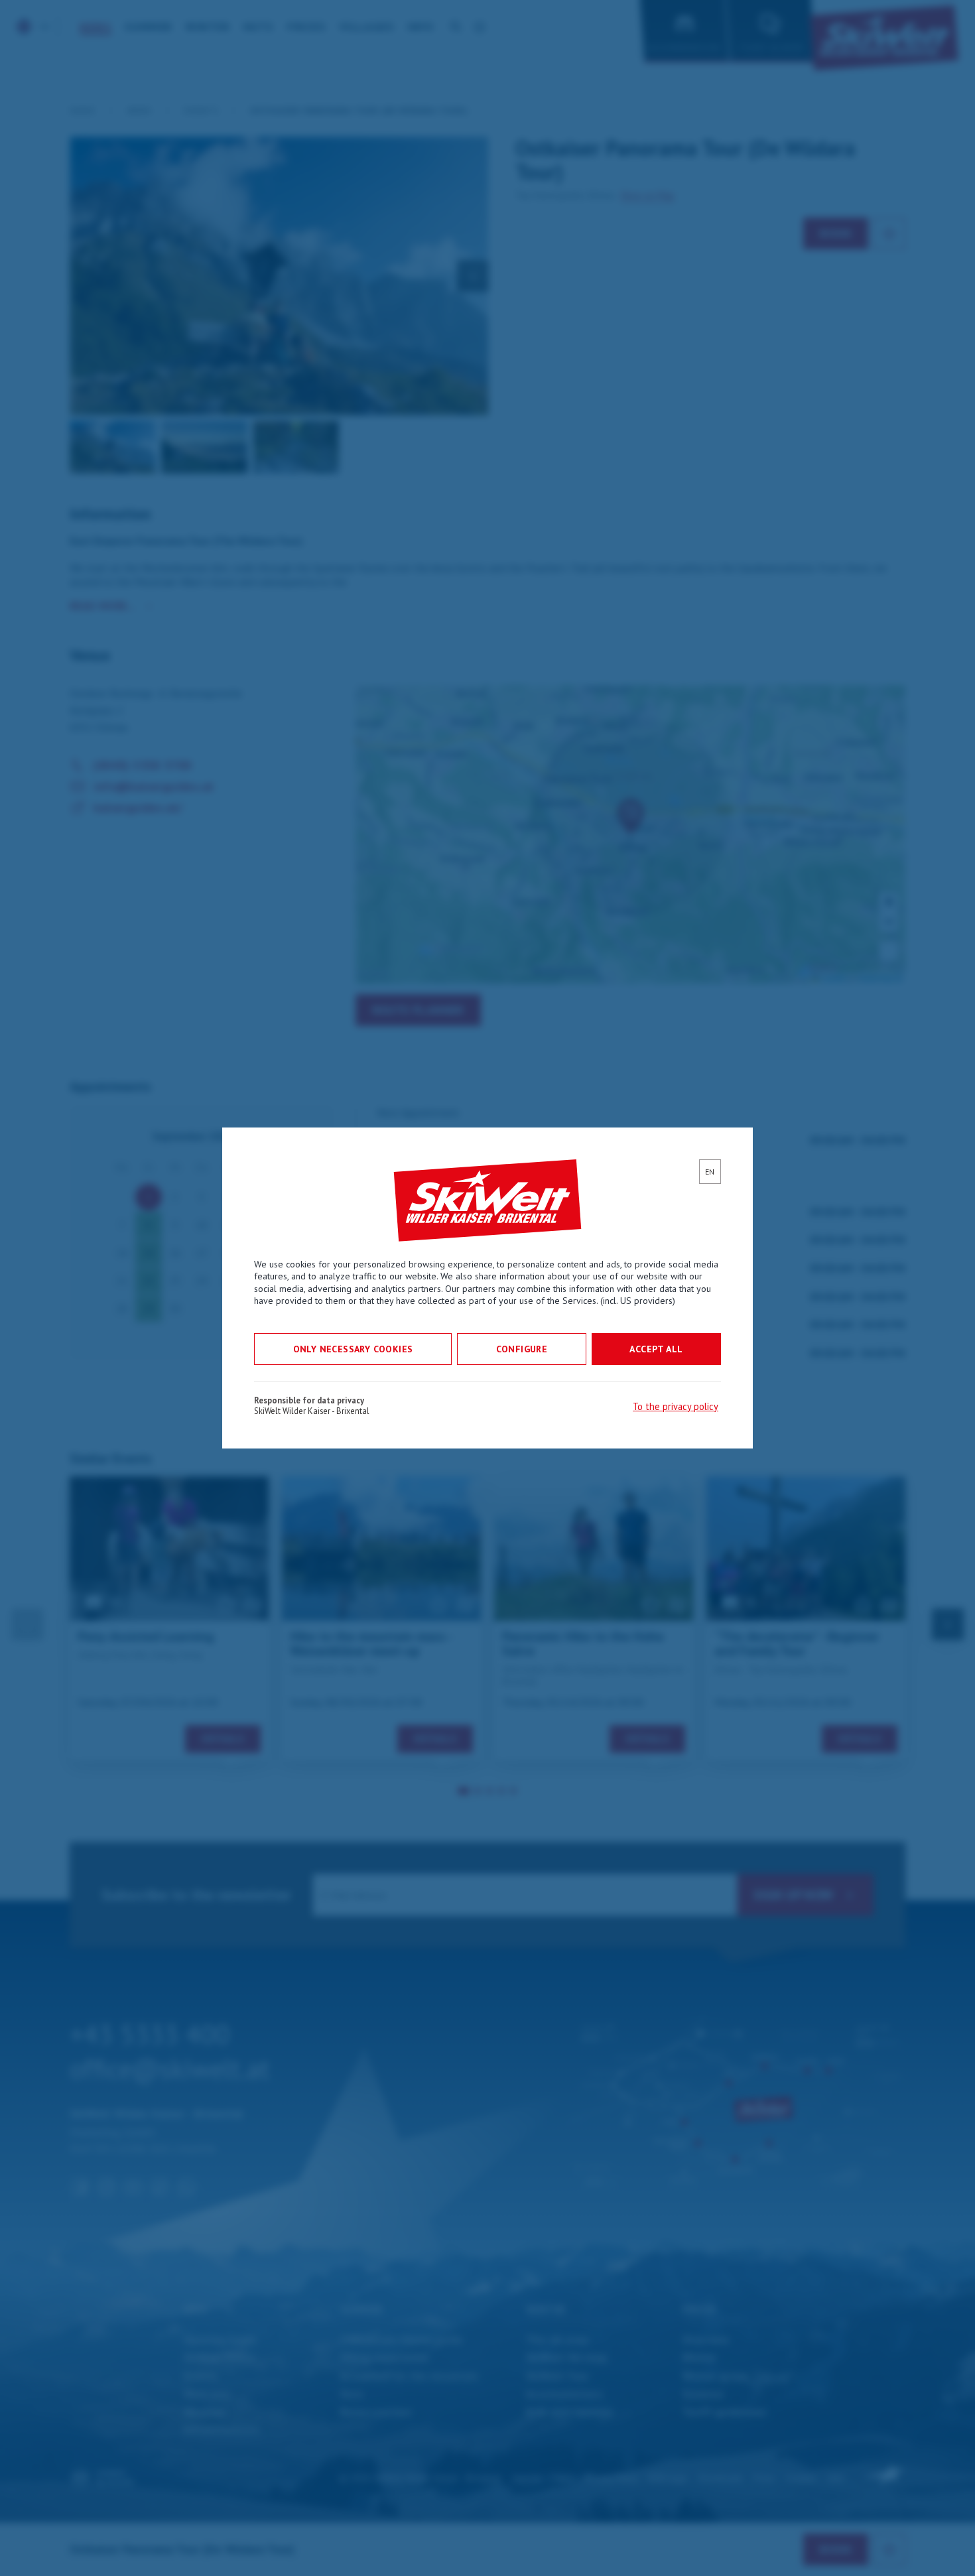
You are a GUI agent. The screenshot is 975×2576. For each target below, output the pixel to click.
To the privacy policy (676, 1406)
